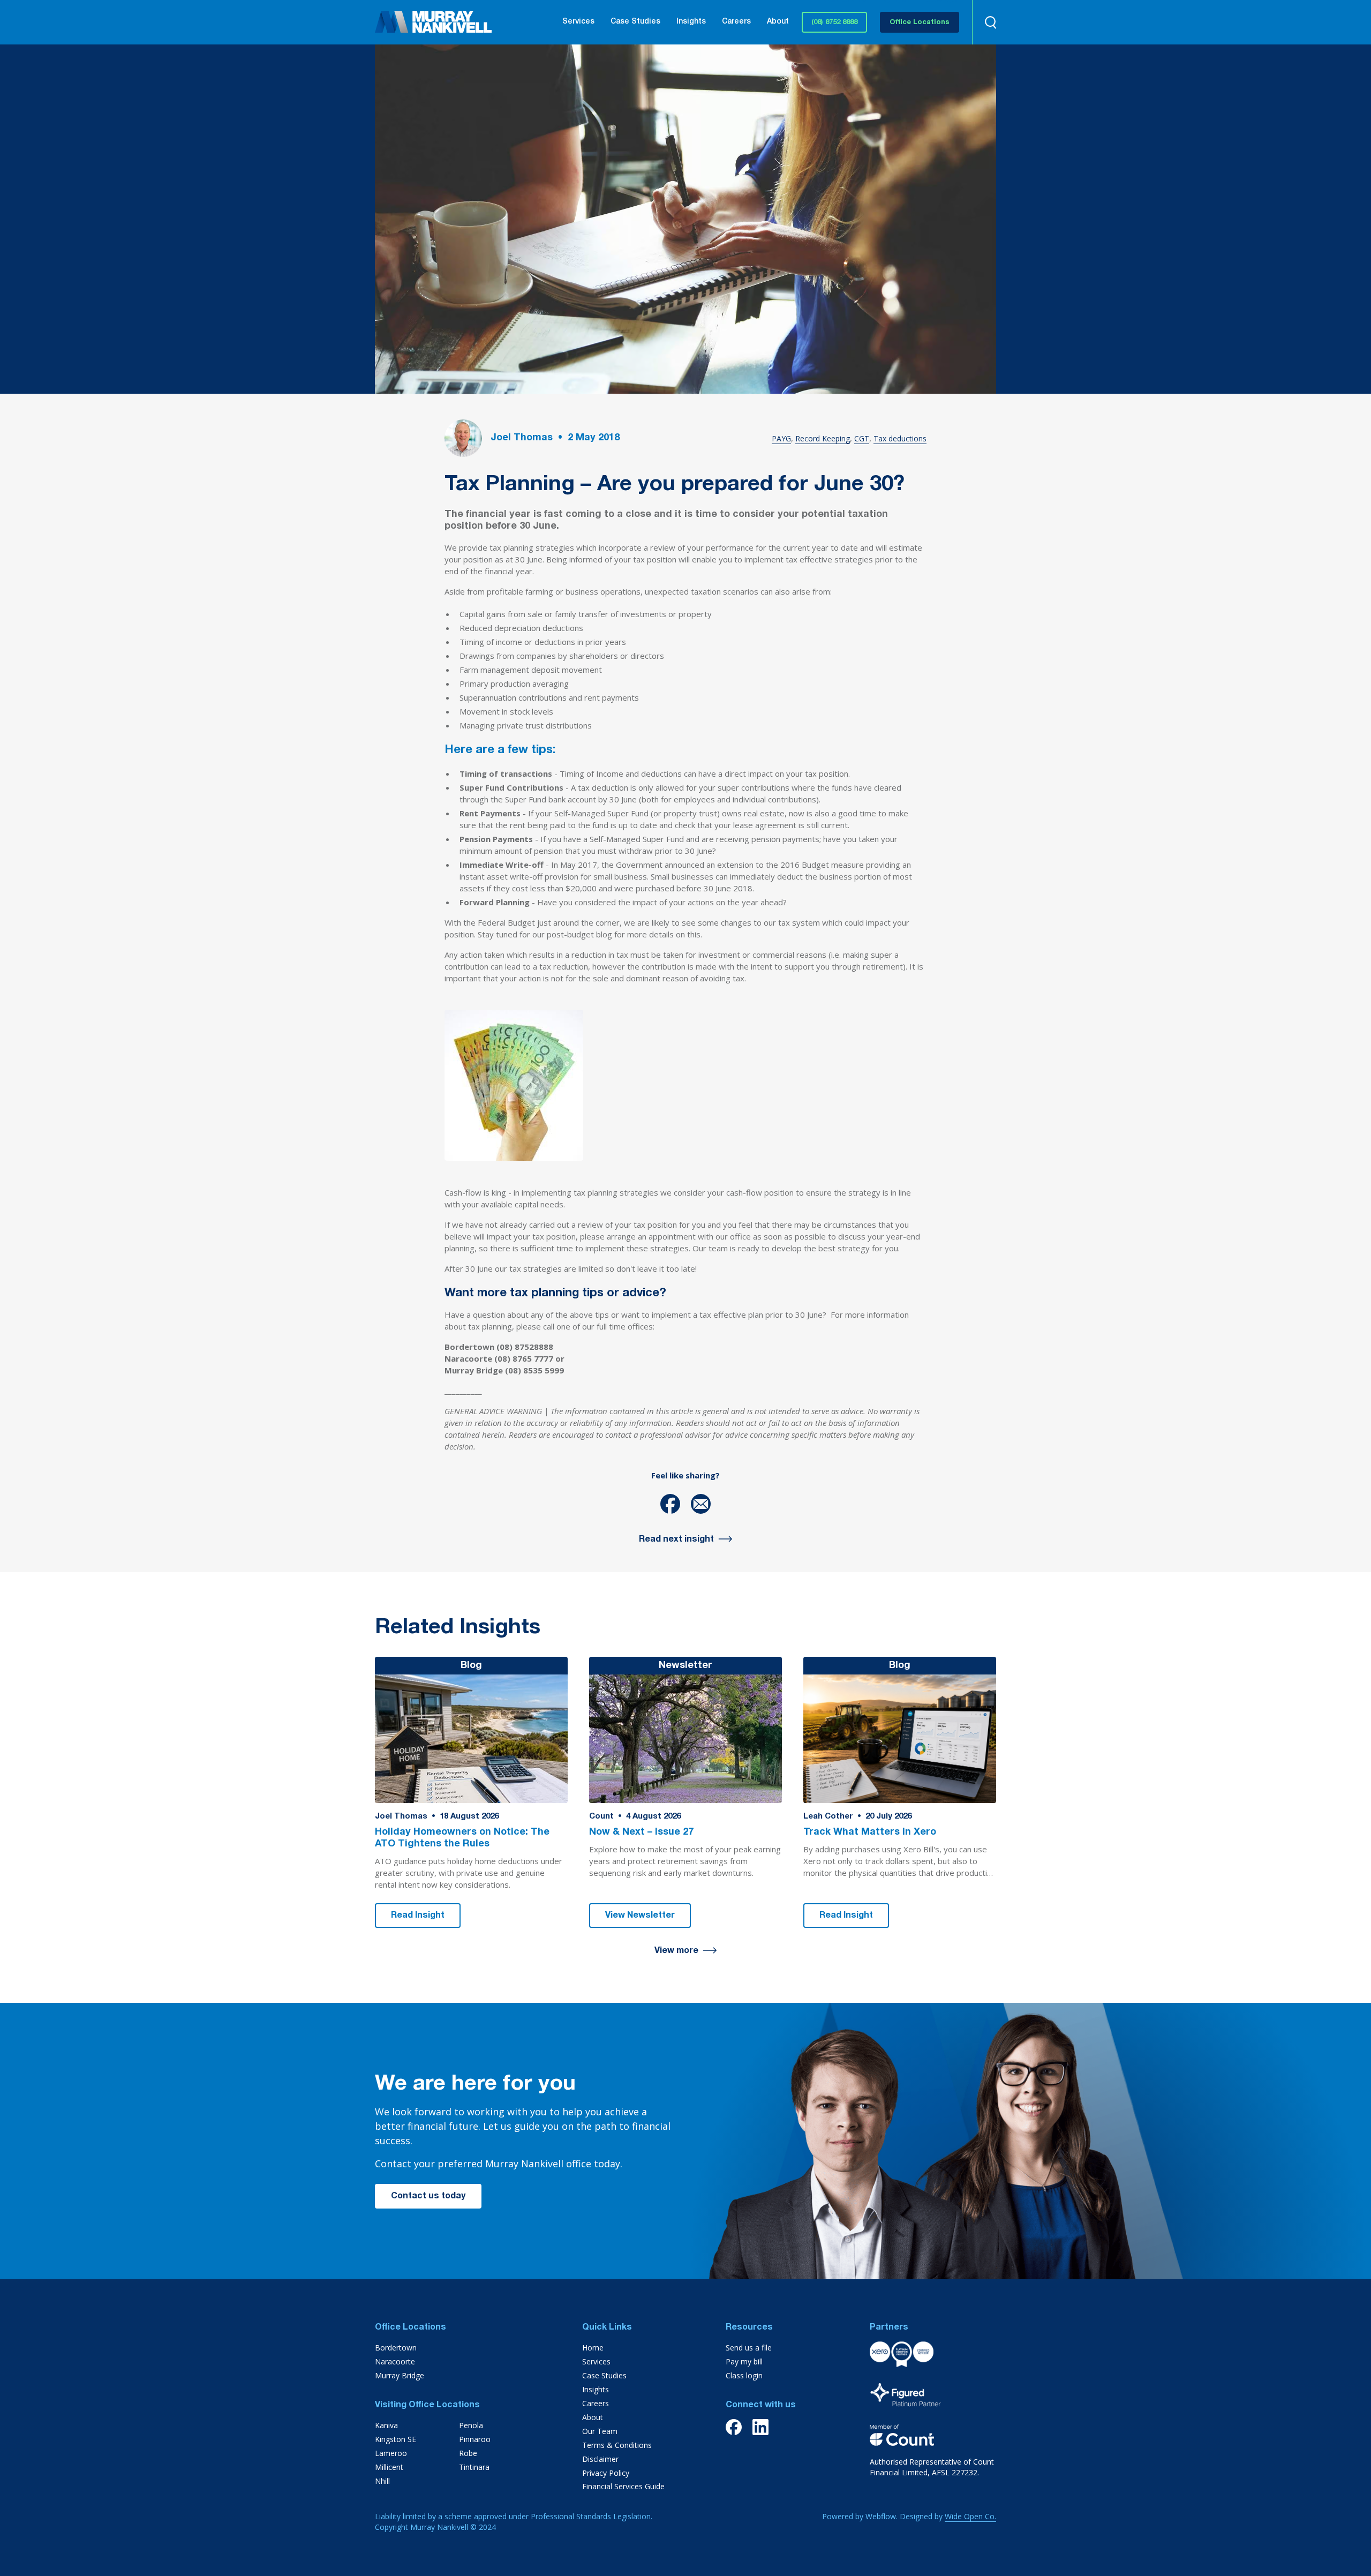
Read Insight (418, 1916)
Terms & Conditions (617, 2445)
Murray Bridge (400, 2375)
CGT (862, 438)
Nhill (382, 2481)
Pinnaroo (475, 2439)
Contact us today (428, 2197)
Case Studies (635, 22)
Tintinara (474, 2467)
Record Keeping (823, 438)
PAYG (781, 438)
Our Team (600, 2431)
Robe (468, 2453)
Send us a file (749, 2348)
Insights (691, 22)
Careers (736, 22)
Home (593, 2348)
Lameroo (391, 2453)
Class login (744, 2375)
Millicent (389, 2467)
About (778, 22)
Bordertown (396, 2348)
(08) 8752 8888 (834, 23)
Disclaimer (600, 2459)
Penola (471, 2425)
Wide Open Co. (970, 2516)
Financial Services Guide (623, 2486)
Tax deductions (900, 438)
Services (578, 22)
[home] (433, 22)
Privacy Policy (606, 2473)
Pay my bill (744, 2361)
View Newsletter (640, 1916)
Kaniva (386, 2425)
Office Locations (920, 23)
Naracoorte (395, 2361)
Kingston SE (396, 2439)
